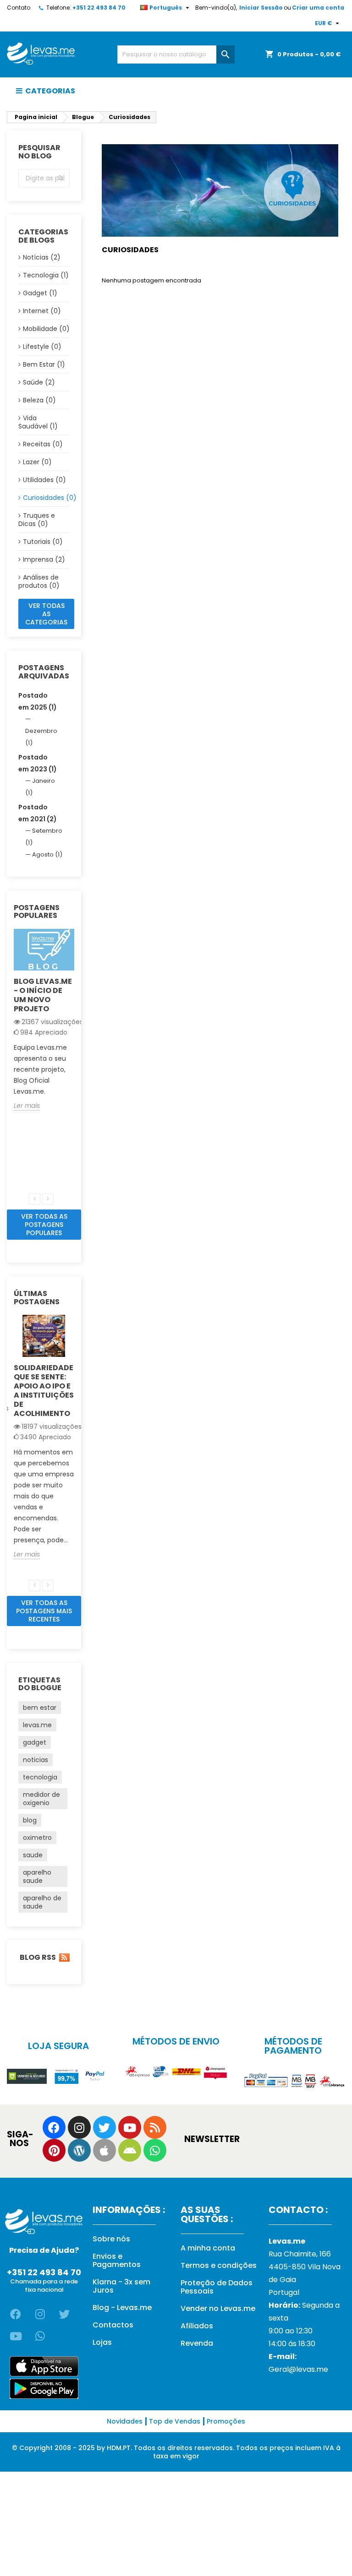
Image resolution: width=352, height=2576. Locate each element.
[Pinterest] (54, 2150)
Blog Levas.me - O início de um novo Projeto (43, 995)
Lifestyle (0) (42, 347)
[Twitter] (104, 2127)
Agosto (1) (47, 854)
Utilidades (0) (44, 480)
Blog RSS (37, 1958)
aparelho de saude (42, 1902)
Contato (19, 8)
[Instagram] (79, 2127)
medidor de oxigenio (41, 1799)
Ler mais (27, 1106)
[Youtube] (130, 2127)
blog (30, 1820)
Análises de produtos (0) (39, 581)
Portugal (284, 2292)
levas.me (37, 1725)
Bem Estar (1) (44, 364)
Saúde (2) (39, 382)
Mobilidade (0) (46, 329)
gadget (35, 1742)
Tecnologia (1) (46, 275)
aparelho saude (37, 1876)
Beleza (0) (39, 400)
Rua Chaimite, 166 (300, 2254)
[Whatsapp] (155, 2150)
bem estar (40, 1708)
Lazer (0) (37, 462)
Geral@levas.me (298, 2369)
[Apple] (104, 2150)
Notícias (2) (42, 257)
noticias (36, 1760)
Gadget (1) (40, 293)
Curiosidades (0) (46, 498)
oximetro (37, 1838)
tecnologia (40, 1777)
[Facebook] (54, 2127)
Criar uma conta (318, 8)
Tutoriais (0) (43, 542)
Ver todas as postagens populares (44, 1225)
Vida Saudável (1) (38, 422)
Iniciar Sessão (261, 8)
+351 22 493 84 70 (99, 8)
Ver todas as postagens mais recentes (44, 1611)
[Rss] (155, 2127)
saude (33, 1855)
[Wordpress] (79, 2150)
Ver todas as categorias (46, 614)
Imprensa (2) (44, 559)
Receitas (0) (43, 444)
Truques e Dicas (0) (37, 520)
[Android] (130, 2150)
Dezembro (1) (41, 737)
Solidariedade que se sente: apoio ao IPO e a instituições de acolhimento (44, 1391)
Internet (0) (42, 311)
